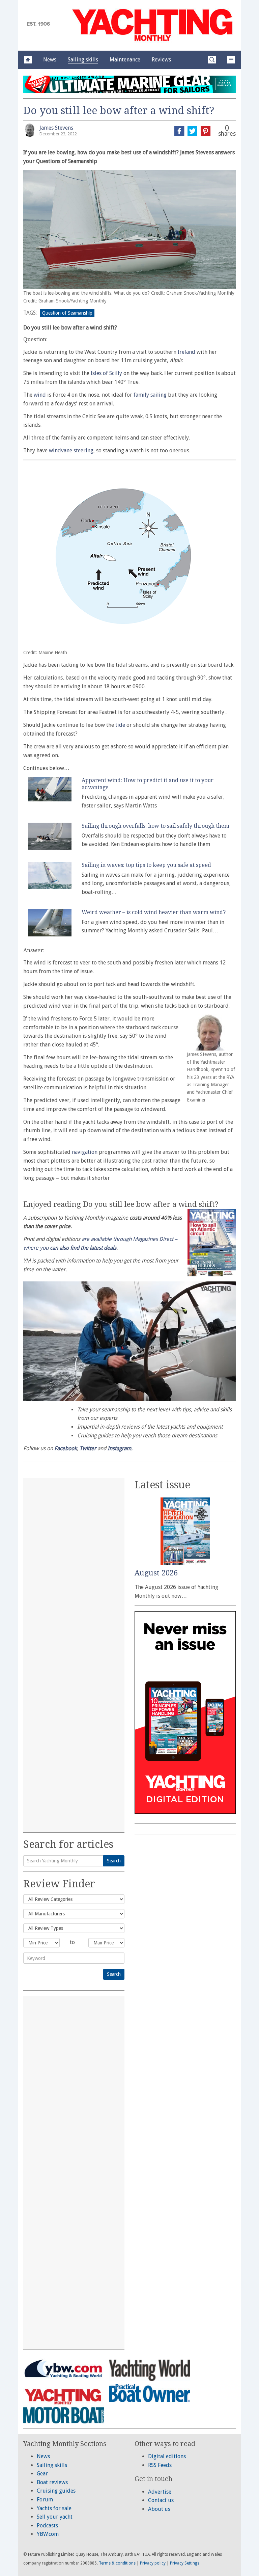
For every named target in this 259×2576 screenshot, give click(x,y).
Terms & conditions (117, 2563)
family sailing (150, 395)
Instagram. (120, 1448)
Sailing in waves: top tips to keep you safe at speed (146, 865)
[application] (129, 1341)
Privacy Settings (185, 2563)
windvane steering (71, 450)
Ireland (186, 352)
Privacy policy (153, 2563)
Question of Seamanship (67, 313)
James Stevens (56, 128)
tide (120, 725)
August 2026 (156, 1573)
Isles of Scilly (106, 373)
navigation (85, 1152)
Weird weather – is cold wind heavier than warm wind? (154, 912)
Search (114, 1861)
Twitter (88, 1448)
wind (40, 395)
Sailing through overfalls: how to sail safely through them (155, 826)
